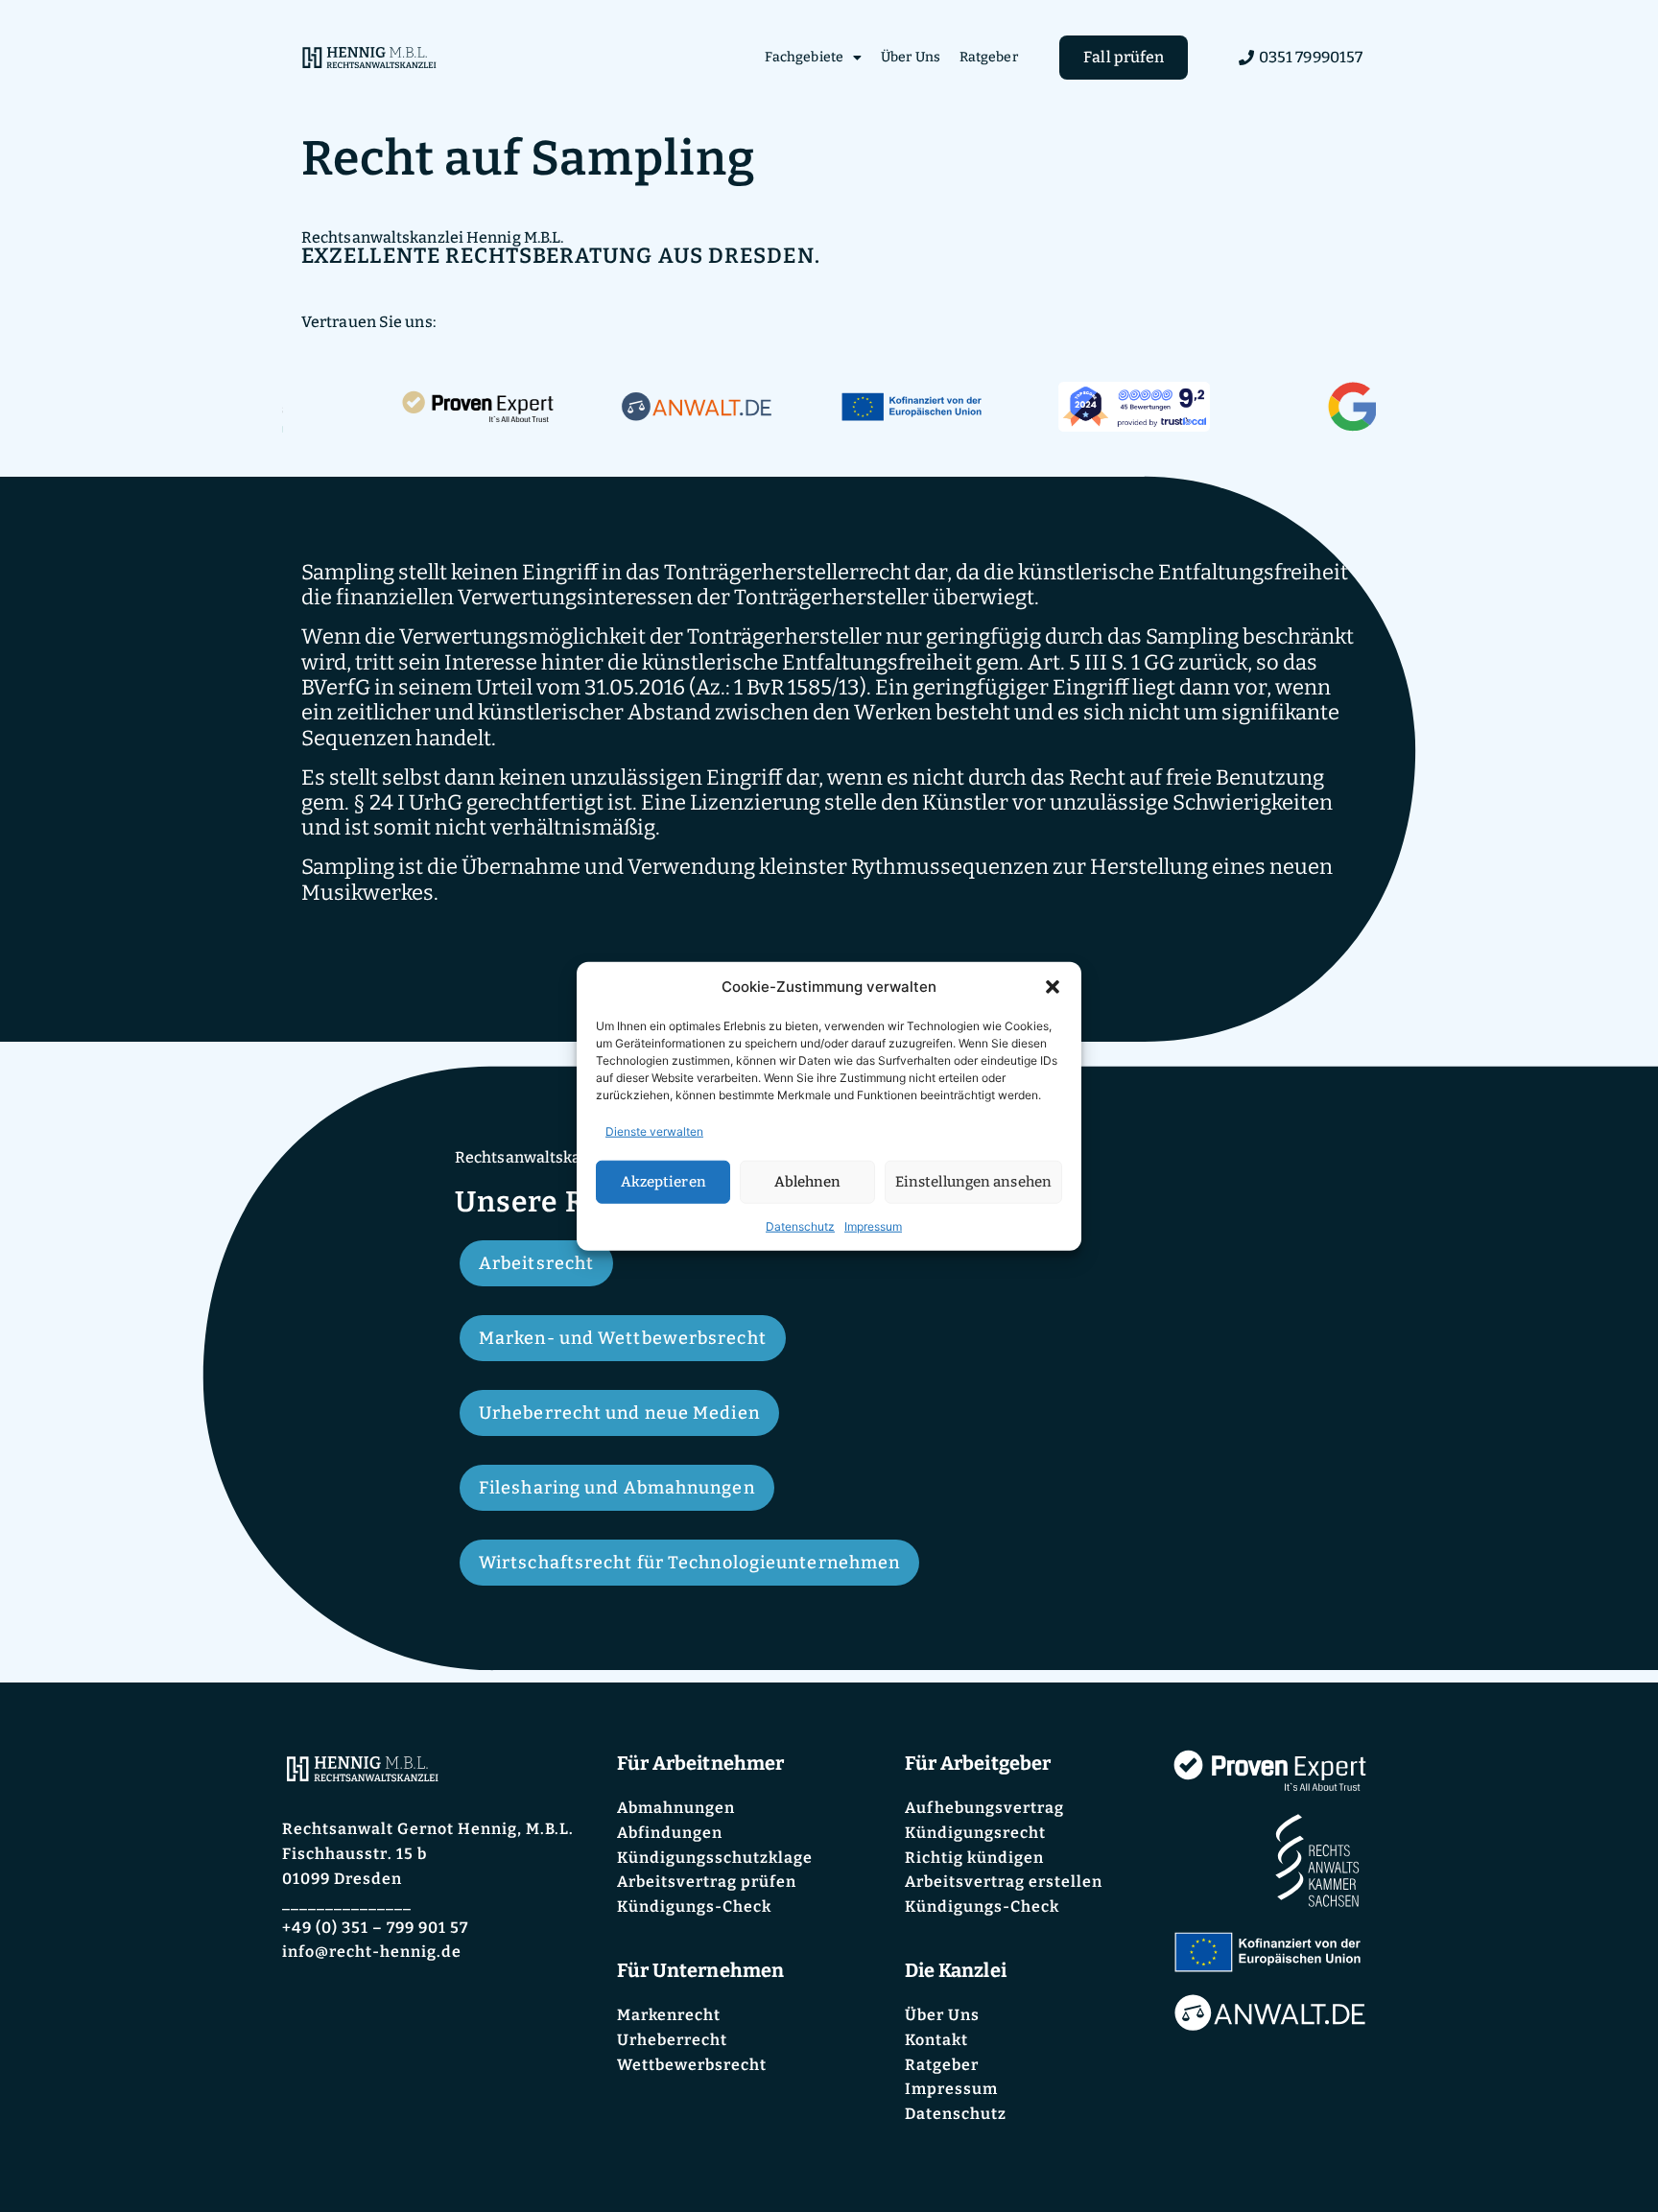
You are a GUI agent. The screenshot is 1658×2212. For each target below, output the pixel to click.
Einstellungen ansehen (973, 1182)
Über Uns (911, 57)
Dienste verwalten (654, 1130)
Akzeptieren (663, 1182)
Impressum (873, 1225)
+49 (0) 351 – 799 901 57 (375, 1928)
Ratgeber (989, 57)
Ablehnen (808, 1182)
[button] (1053, 987)
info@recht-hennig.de (372, 1952)
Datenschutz (800, 1225)
